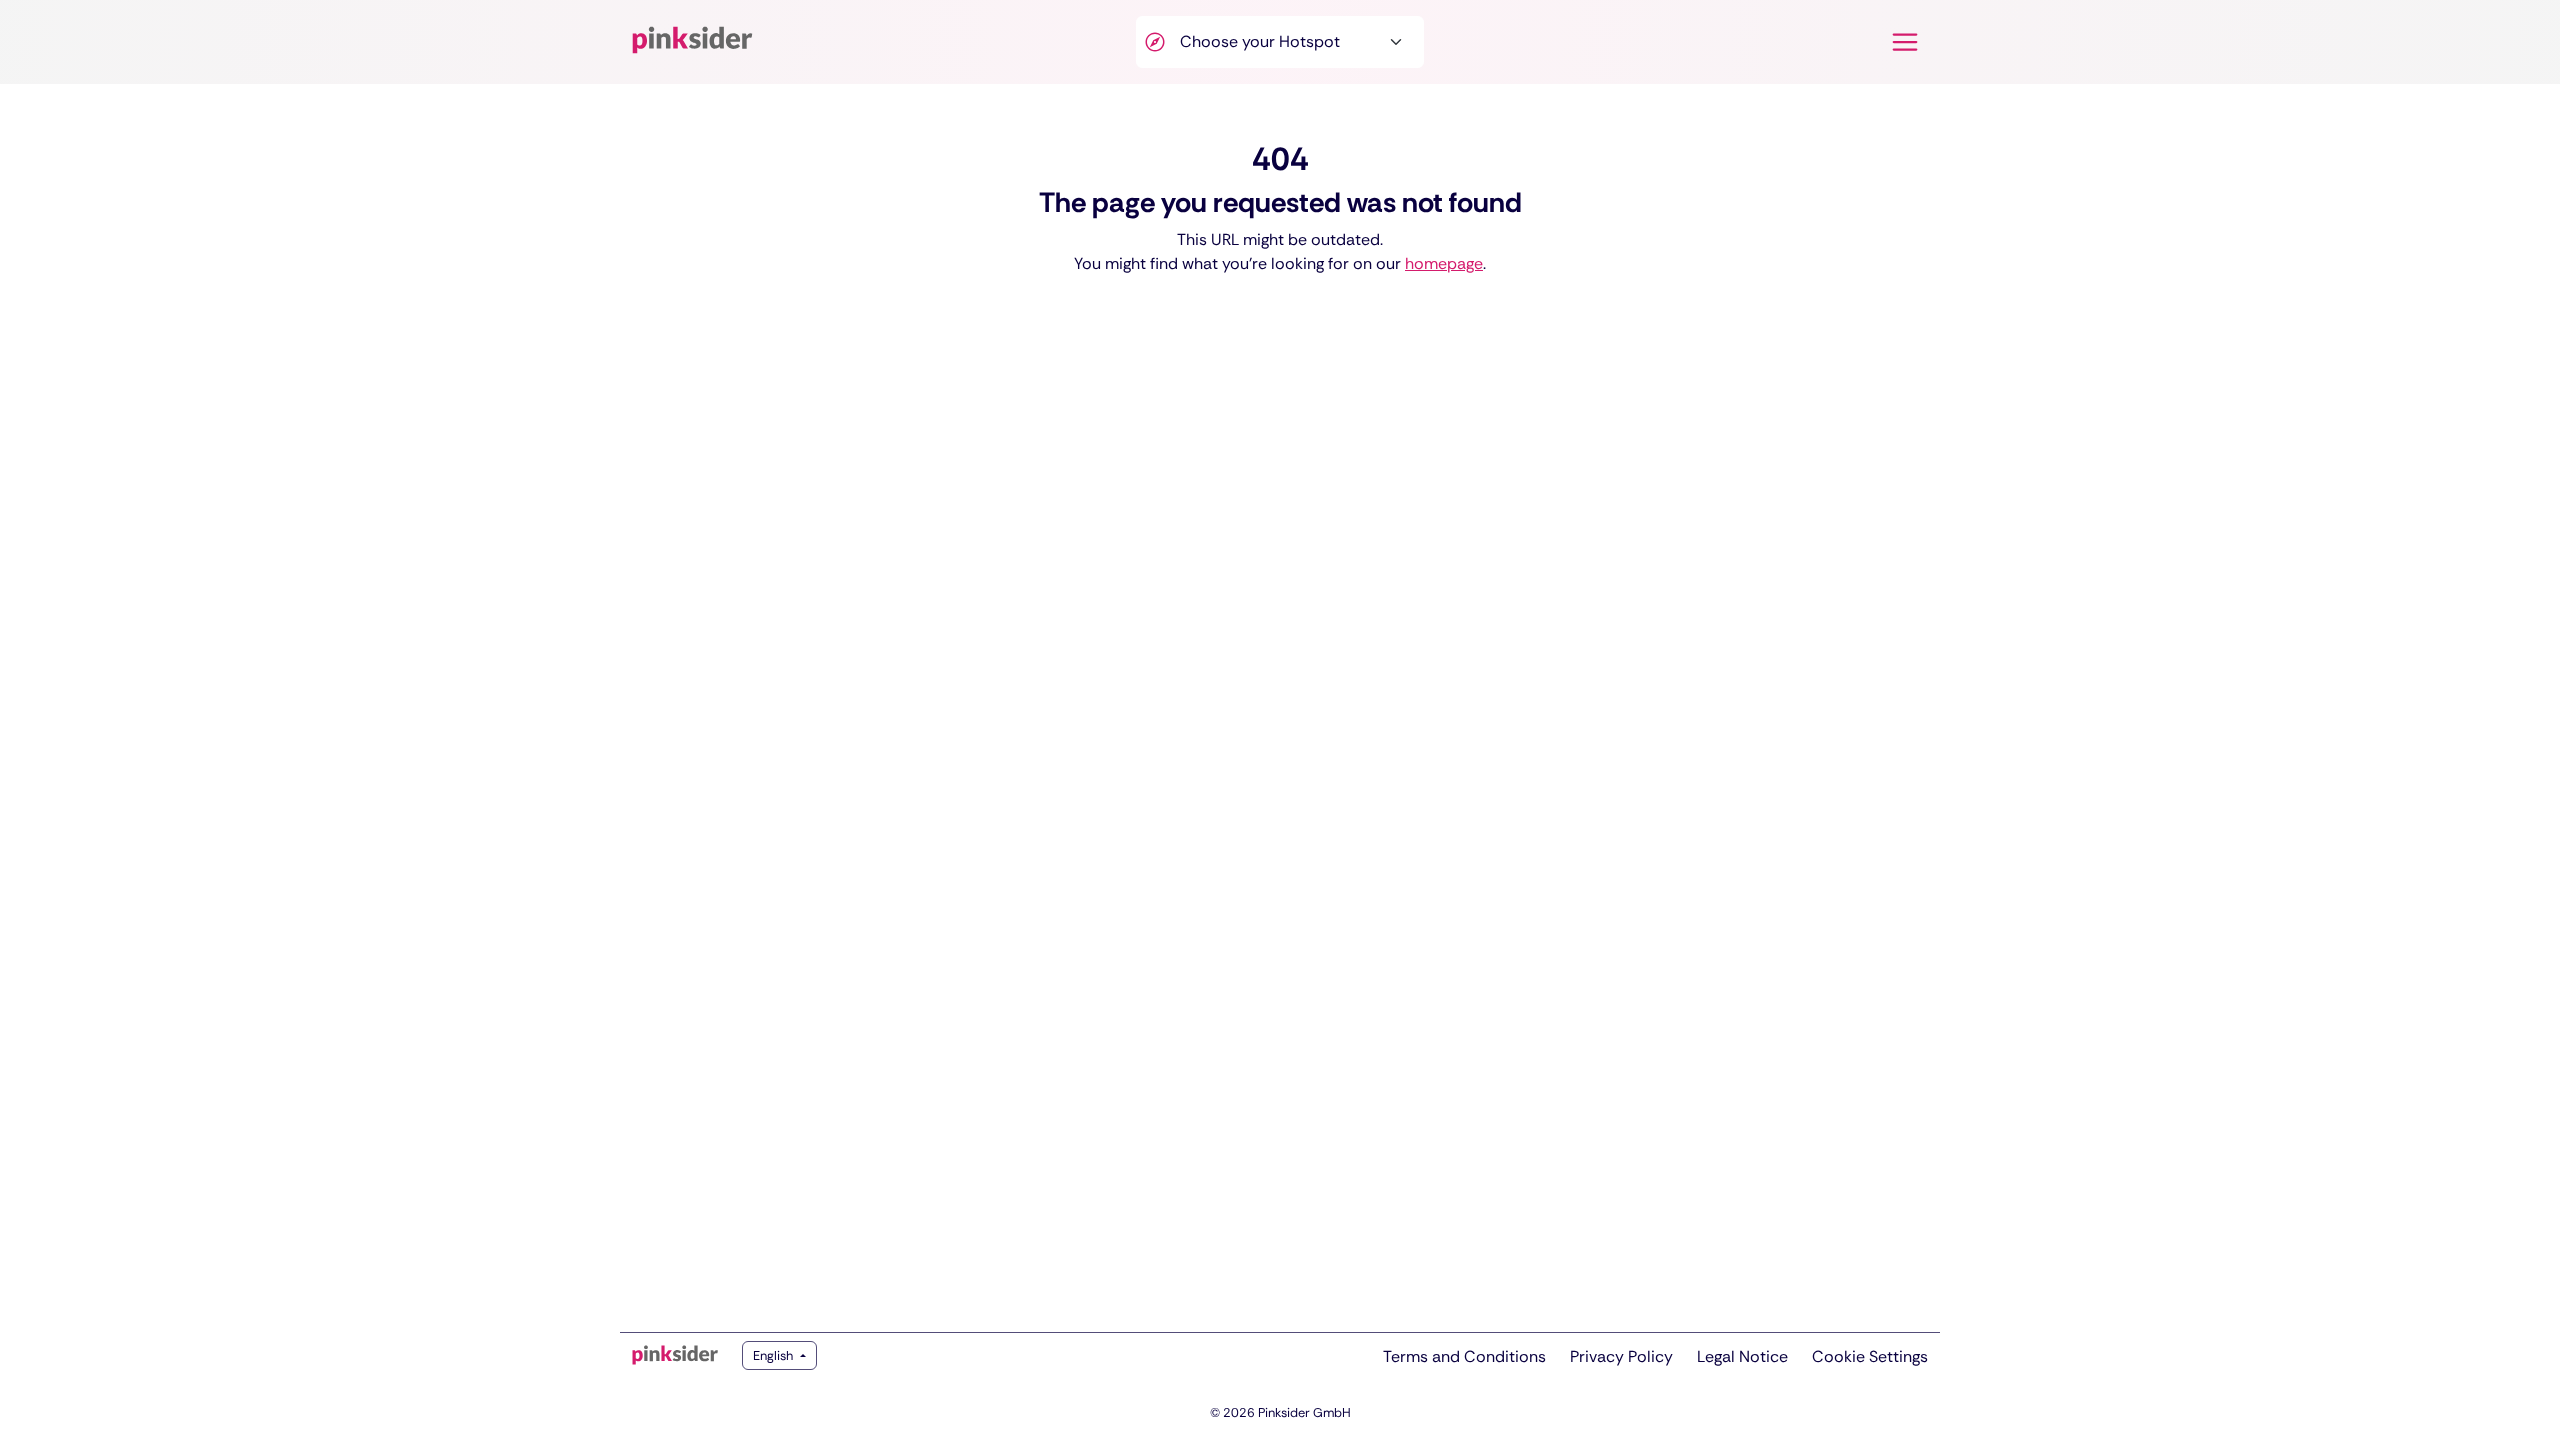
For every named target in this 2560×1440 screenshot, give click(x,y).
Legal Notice (1742, 1356)
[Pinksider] (675, 1355)
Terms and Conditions (1464, 1356)
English (774, 1355)
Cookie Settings (1870, 1356)
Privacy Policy (1621, 1356)
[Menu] (1905, 42)
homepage (1444, 263)
